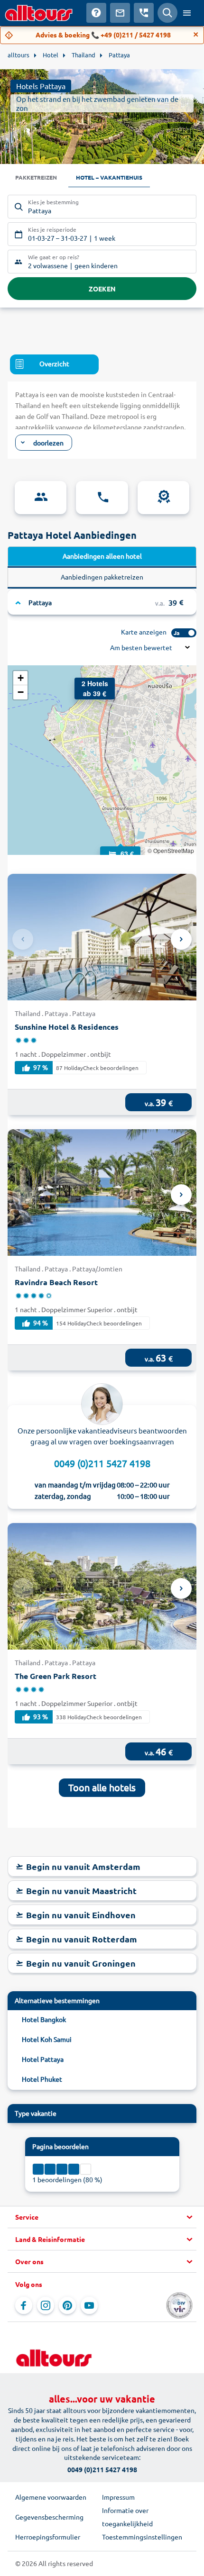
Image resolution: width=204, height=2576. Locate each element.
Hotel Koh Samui (47, 2039)
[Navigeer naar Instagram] (46, 2305)
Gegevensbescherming (49, 2517)
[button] (121, 844)
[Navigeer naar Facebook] (24, 2305)
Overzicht (54, 363)
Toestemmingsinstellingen (142, 2537)
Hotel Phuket (42, 2079)
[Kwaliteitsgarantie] (163, 498)
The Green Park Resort (56, 1676)
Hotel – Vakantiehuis (109, 177)
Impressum (118, 2497)
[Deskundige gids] (41, 498)
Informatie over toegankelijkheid (127, 2517)
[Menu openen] (187, 13)
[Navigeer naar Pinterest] (67, 2305)
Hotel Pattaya (43, 2059)
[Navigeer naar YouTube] (89, 2305)
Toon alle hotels (102, 1787)
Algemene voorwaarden (51, 2497)
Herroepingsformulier (48, 2537)
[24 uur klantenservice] (102, 498)
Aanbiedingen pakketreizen (102, 577)
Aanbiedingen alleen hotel (102, 556)
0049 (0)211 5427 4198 (102, 1463)
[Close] (196, 35)
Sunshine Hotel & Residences (67, 1027)
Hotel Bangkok (44, 2019)
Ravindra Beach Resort (56, 1282)
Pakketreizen (36, 177)
